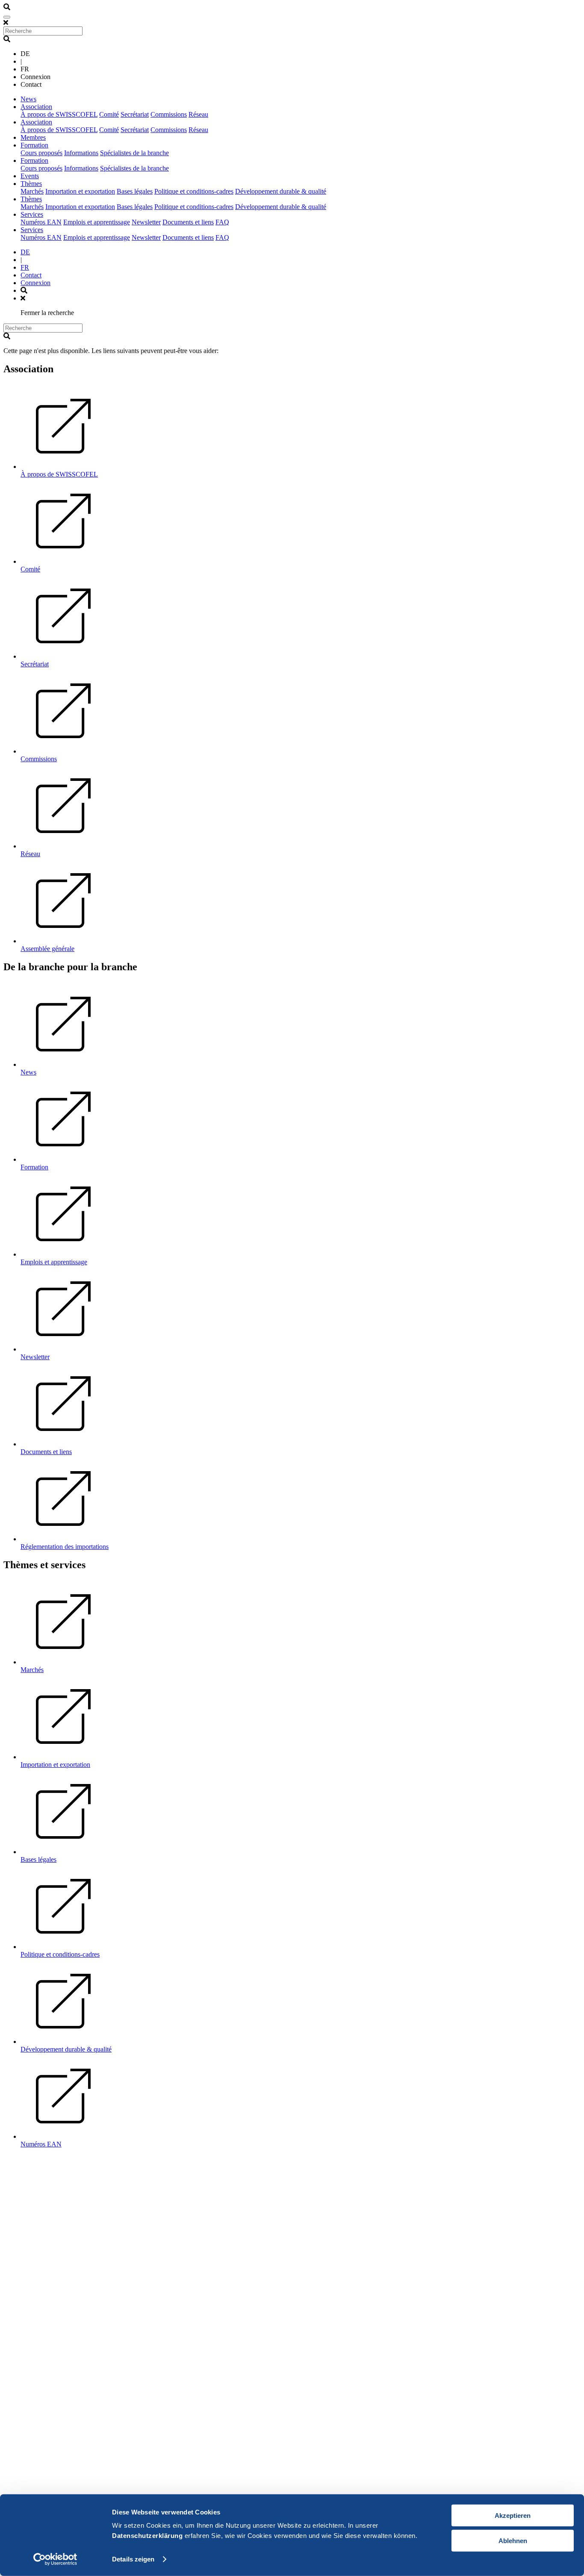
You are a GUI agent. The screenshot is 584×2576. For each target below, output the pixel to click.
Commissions (169, 114)
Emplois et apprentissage (97, 222)
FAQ (222, 222)
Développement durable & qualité (281, 191)
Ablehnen (513, 2540)
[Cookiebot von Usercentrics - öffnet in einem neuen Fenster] (55, 2559)
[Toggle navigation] (7, 17)
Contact (31, 275)
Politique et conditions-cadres (194, 191)
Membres (33, 137)
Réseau (198, 114)
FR (25, 267)
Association (36, 107)
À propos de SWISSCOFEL (59, 114)
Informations (81, 153)
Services (32, 214)
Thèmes (31, 184)
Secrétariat (135, 114)
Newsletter (146, 222)
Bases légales (135, 191)
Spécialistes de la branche (134, 153)
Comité (109, 114)
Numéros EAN (41, 222)
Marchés (32, 191)
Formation (34, 145)
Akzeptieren (513, 2516)
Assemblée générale (47, 949)
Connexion (35, 283)
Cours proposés (41, 153)
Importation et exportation (80, 191)
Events (30, 176)
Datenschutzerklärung (147, 2536)
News (28, 99)
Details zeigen (133, 2559)
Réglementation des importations (65, 1547)
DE (25, 252)
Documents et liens (188, 222)
